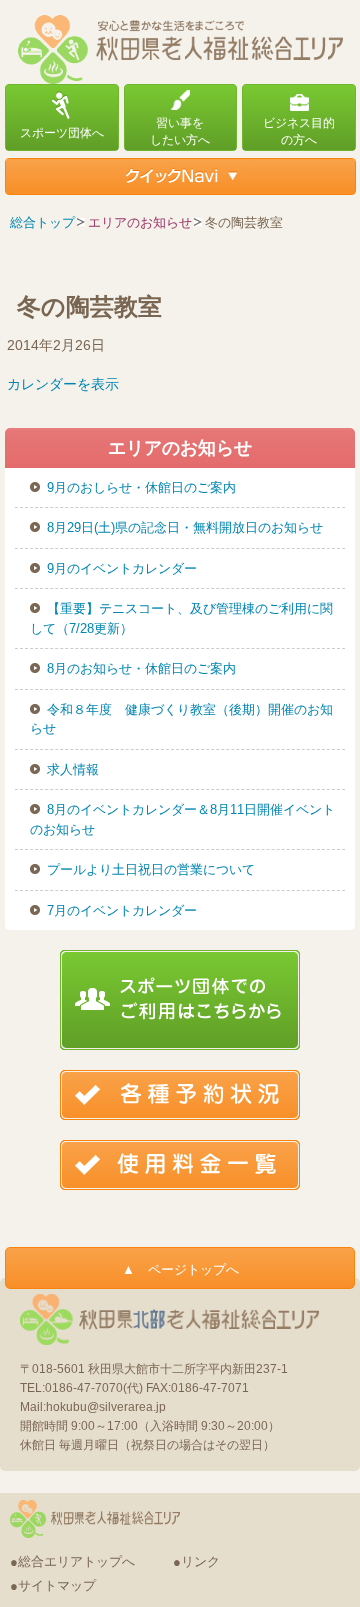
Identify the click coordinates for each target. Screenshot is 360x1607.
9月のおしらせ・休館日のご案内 (141, 487)
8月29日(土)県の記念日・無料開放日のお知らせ (185, 527)
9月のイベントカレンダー (122, 568)
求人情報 (73, 769)
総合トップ (42, 222)
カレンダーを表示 (63, 384)
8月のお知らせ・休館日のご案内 (141, 668)
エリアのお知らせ (140, 222)
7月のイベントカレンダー (122, 910)
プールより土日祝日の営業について (151, 869)
